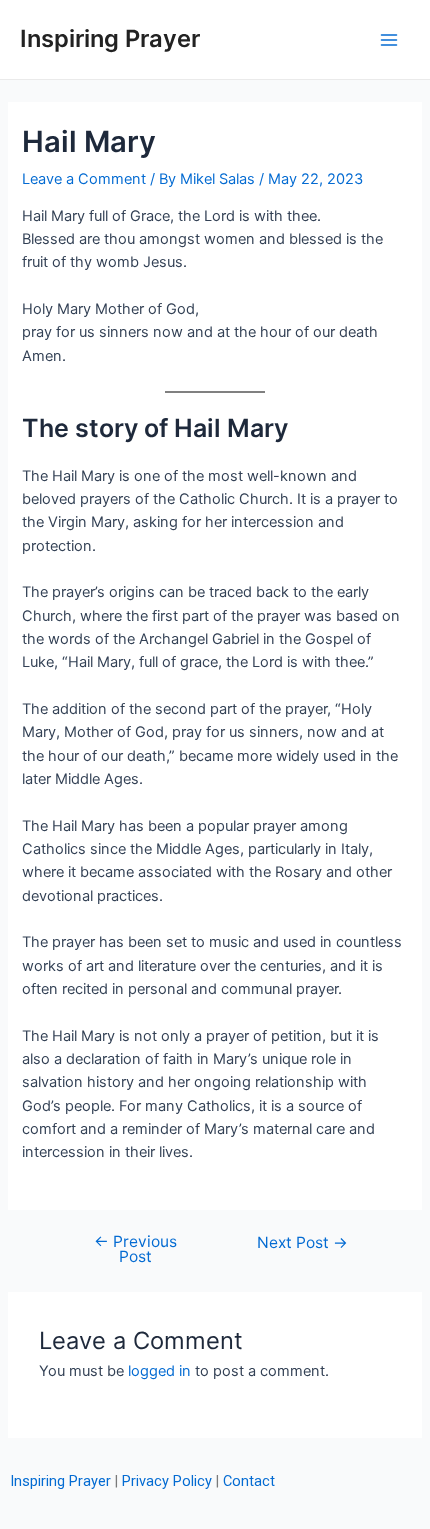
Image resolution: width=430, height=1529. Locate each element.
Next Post (302, 1243)
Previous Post (135, 1249)
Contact (249, 1481)
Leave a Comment (84, 179)
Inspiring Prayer (110, 38)
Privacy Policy (167, 1481)
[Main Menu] (389, 40)
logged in (159, 1371)
